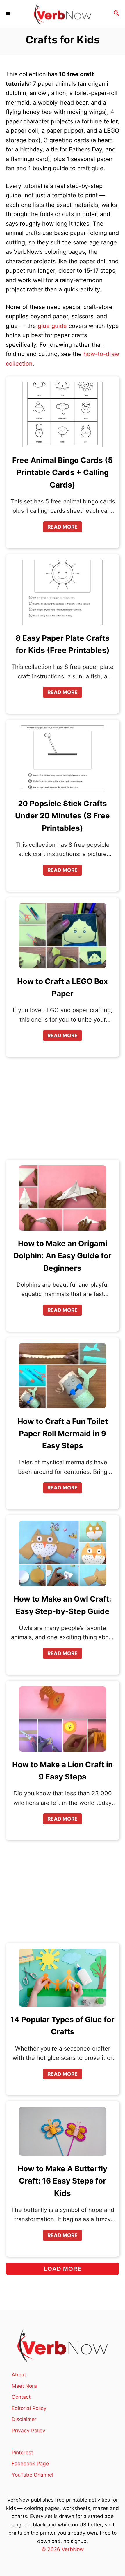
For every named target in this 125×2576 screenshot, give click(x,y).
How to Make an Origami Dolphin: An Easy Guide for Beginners (63, 1256)
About (19, 2375)
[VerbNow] (63, 14)
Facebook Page (30, 2463)
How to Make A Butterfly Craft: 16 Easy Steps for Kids (63, 2181)
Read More (65, 528)
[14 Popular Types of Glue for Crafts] (63, 1980)
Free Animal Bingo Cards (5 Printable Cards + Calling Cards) (63, 472)
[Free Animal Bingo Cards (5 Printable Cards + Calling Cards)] (63, 417)
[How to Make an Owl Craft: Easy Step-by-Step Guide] (63, 1555)
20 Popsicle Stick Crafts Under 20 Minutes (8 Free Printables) (63, 816)
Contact (21, 2397)
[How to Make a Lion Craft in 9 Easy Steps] (63, 1721)
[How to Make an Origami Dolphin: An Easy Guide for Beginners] (63, 1200)
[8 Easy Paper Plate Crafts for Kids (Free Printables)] (63, 595)
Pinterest (22, 2452)
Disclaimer (24, 2419)
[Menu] (9, 14)
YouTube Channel (32, 2475)
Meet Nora (24, 2386)
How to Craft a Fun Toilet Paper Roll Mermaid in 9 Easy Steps (63, 1434)
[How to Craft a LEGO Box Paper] (63, 938)
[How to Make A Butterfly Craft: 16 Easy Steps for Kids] (63, 2133)
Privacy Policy (28, 2430)
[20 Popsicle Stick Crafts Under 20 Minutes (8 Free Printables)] (63, 760)
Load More (63, 2269)
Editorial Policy (29, 2408)
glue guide (52, 326)
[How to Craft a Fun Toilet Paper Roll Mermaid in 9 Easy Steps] (63, 1378)
